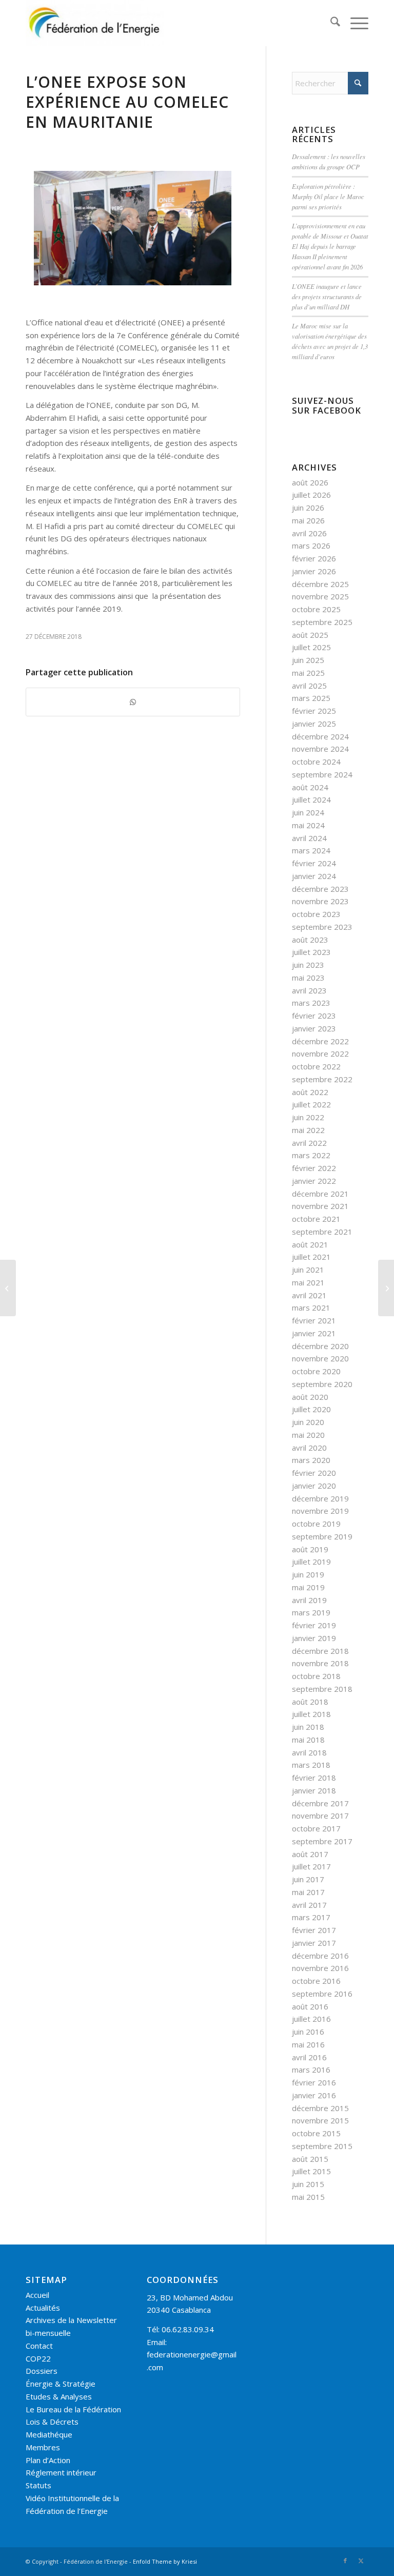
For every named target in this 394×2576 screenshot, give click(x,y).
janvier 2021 (314, 1333)
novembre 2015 (320, 2120)
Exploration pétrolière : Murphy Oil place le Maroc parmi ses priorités (328, 196)
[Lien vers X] (361, 2561)
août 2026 (310, 482)
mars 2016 (311, 2070)
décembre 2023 (320, 889)
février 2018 (314, 1778)
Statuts (38, 2485)
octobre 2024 (316, 762)
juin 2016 (308, 2032)
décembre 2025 (320, 584)
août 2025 (310, 635)
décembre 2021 (320, 1194)
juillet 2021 (311, 1257)
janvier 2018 (314, 1790)
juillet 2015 (311, 2171)
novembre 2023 (320, 901)
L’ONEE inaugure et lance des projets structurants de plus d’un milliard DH (327, 296)
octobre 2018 (316, 1676)
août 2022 (310, 1092)
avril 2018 (309, 1752)
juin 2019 (308, 1574)
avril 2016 (309, 2057)
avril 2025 (309, 686)
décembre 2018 (320, 1651)
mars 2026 (311, 545)
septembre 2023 (322, 927)
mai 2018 (308, 1740)
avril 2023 (309, 990)
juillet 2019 (311, 1562)
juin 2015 (308, 2184)
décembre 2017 (320, 1803)
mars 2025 (311, 698)
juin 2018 (308, 1727)
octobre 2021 (316, 1219)
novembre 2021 (320, 1206)
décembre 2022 (320, 1041)
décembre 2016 (320, 1956)
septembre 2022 (322, 1079)
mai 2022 (308, 1130)
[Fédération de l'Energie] (95, 23)
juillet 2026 (311, 495)
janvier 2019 (314, 1638)
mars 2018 (311, 1765)
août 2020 (310, 1397)
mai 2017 (308, 1892)
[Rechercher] (330, 23)
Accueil (37, 2295)
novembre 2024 (320, 749)
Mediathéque (49, 2434)
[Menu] (354, 23)
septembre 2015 (322, 2146)
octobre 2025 (316, 609)
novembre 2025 (320, 596)
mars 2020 (311, 1460)
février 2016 (314, 2082)
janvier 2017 (314, 1943)
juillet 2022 (311, 1104)
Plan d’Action (48, 2460)
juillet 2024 (311, 799)
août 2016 (310, 2006)
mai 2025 (308, 673)
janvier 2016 (314, 2095)
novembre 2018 (320, 1663)
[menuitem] (330, 23)
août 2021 (310, 1244)
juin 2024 (308, 812)
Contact (39, 2346)
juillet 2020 (311, 1409)
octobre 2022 (316, 1066)
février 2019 (314, 1625)
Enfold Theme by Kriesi (165, 2561)
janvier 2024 (314, 876)
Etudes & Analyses (59, 2396)
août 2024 (310, 787)
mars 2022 (311, 1155)
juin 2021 (308, 1270)
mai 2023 (308, 978)
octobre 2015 (316, 2133)
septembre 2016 (322, 1994)
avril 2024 (309, 838)
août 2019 (310, 1549)
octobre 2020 (316, 1371)
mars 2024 (311, 850)
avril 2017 (309, 1905)
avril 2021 (309, 1295)
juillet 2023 (311, 952)
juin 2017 (308, 1879)
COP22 (38, 2358)
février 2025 (314, 711)
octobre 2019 (316, 1524)
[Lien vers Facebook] (345, 2561)
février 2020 (314, 1473)
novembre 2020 (320, 1358)
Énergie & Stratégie (61, 2384)
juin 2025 (308, 660)
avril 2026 (309, 533)
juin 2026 (308, 508)
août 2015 (310, 2159)
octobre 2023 (316, 914)
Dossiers (42, 2371)
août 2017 (310, 1854)
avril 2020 (309, 1448)
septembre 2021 (322, 1232)
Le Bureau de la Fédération (73, 2409)
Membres (43, 2447)
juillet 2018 (311, 1714)
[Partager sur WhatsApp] (133, 702)
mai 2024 (308, 825)
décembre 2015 (320, 2108)
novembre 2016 (320, 1968)
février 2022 (314, 1168)
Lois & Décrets (52, 2422)
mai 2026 (308, 520)
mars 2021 (311, 1307)
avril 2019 (309, 1600)
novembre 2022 (320, 1053)
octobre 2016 (316, 1981)
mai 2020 (308, 1435)
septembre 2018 (322, 1689)
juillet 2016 (311, 2019)
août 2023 (310, 940)
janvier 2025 (314, 724)
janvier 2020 (314, 1486)
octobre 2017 (316, 1828)
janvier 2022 (314, 1181)
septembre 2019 (322, 1536)
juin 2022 (308, 1117)
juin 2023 (308, 965)
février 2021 (314, 1320)
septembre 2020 (322, 1384)
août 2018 (310, 1702)
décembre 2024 (320, 736)
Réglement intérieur (61, 2472)
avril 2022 (309, 1143)
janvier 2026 (314, 571)
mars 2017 (311, 1917)
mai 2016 (308, 2044)
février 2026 (314, 558)
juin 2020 (308, 1422)
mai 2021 (308, 1282)
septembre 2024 (322, 774)
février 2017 (314, 1930)
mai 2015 (308, 2197)
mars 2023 (311, 1003)
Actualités (43, 2308)
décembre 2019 (320, 1498)
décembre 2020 (320, 1346)
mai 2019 (308, 1587)
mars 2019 (311, 1612)
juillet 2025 (311, 647)
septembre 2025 (322, 622)
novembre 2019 (320, 1511)
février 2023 (314, 1016)
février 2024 (314, 863)
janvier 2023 (314, 1028)
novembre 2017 (320, 1816)
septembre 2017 (322, 1841)
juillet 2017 (311, 1866)
